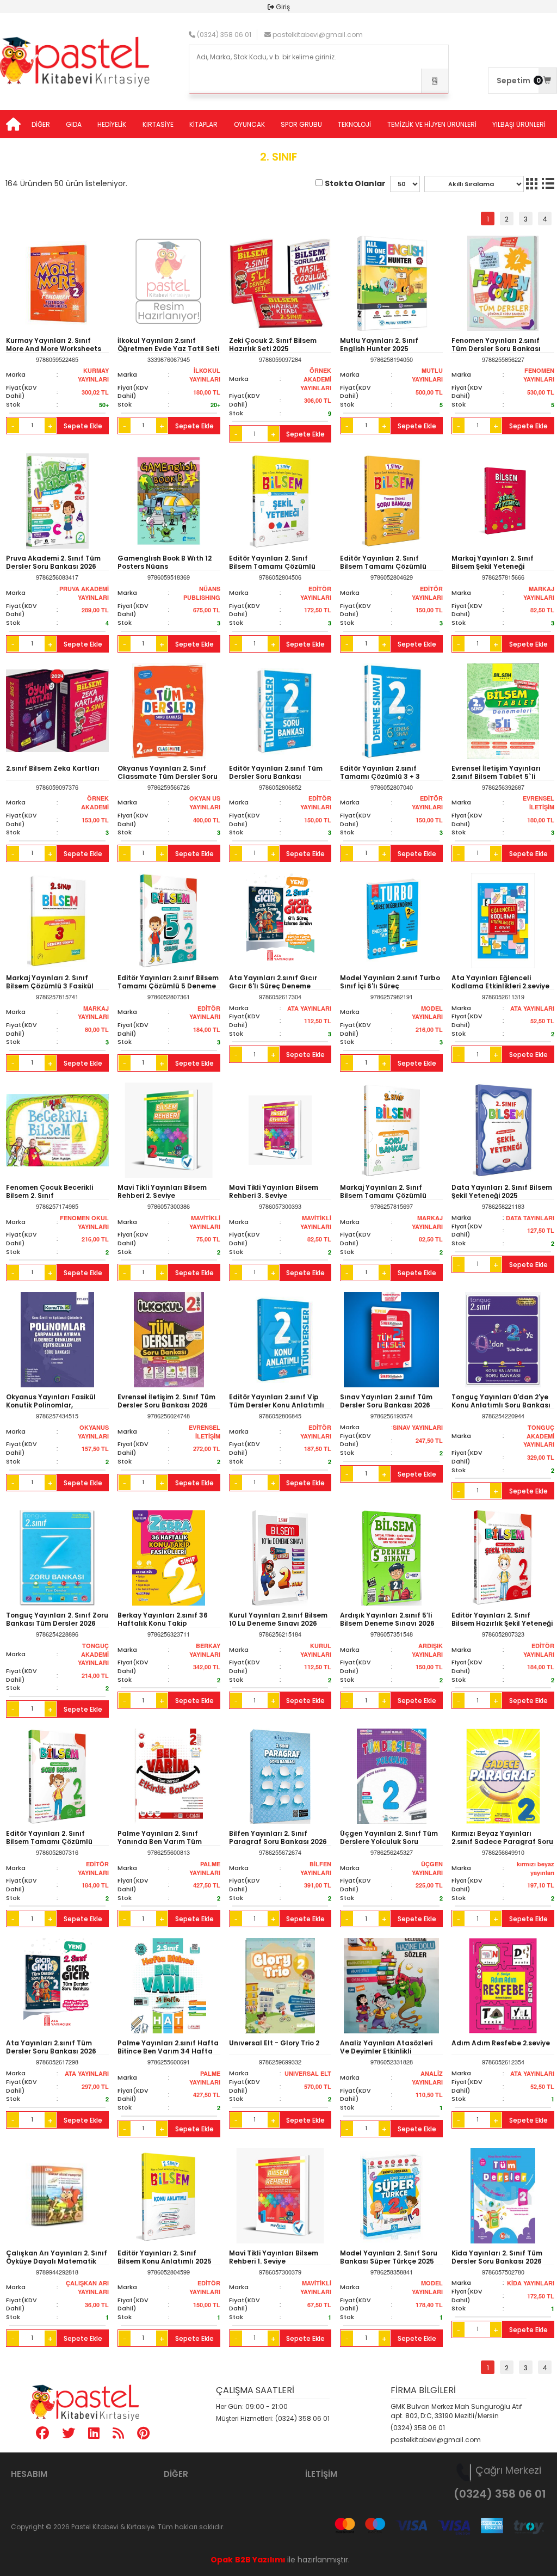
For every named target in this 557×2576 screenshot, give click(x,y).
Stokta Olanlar (355, 183)
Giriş (283, 7)
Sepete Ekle (83, 426)
